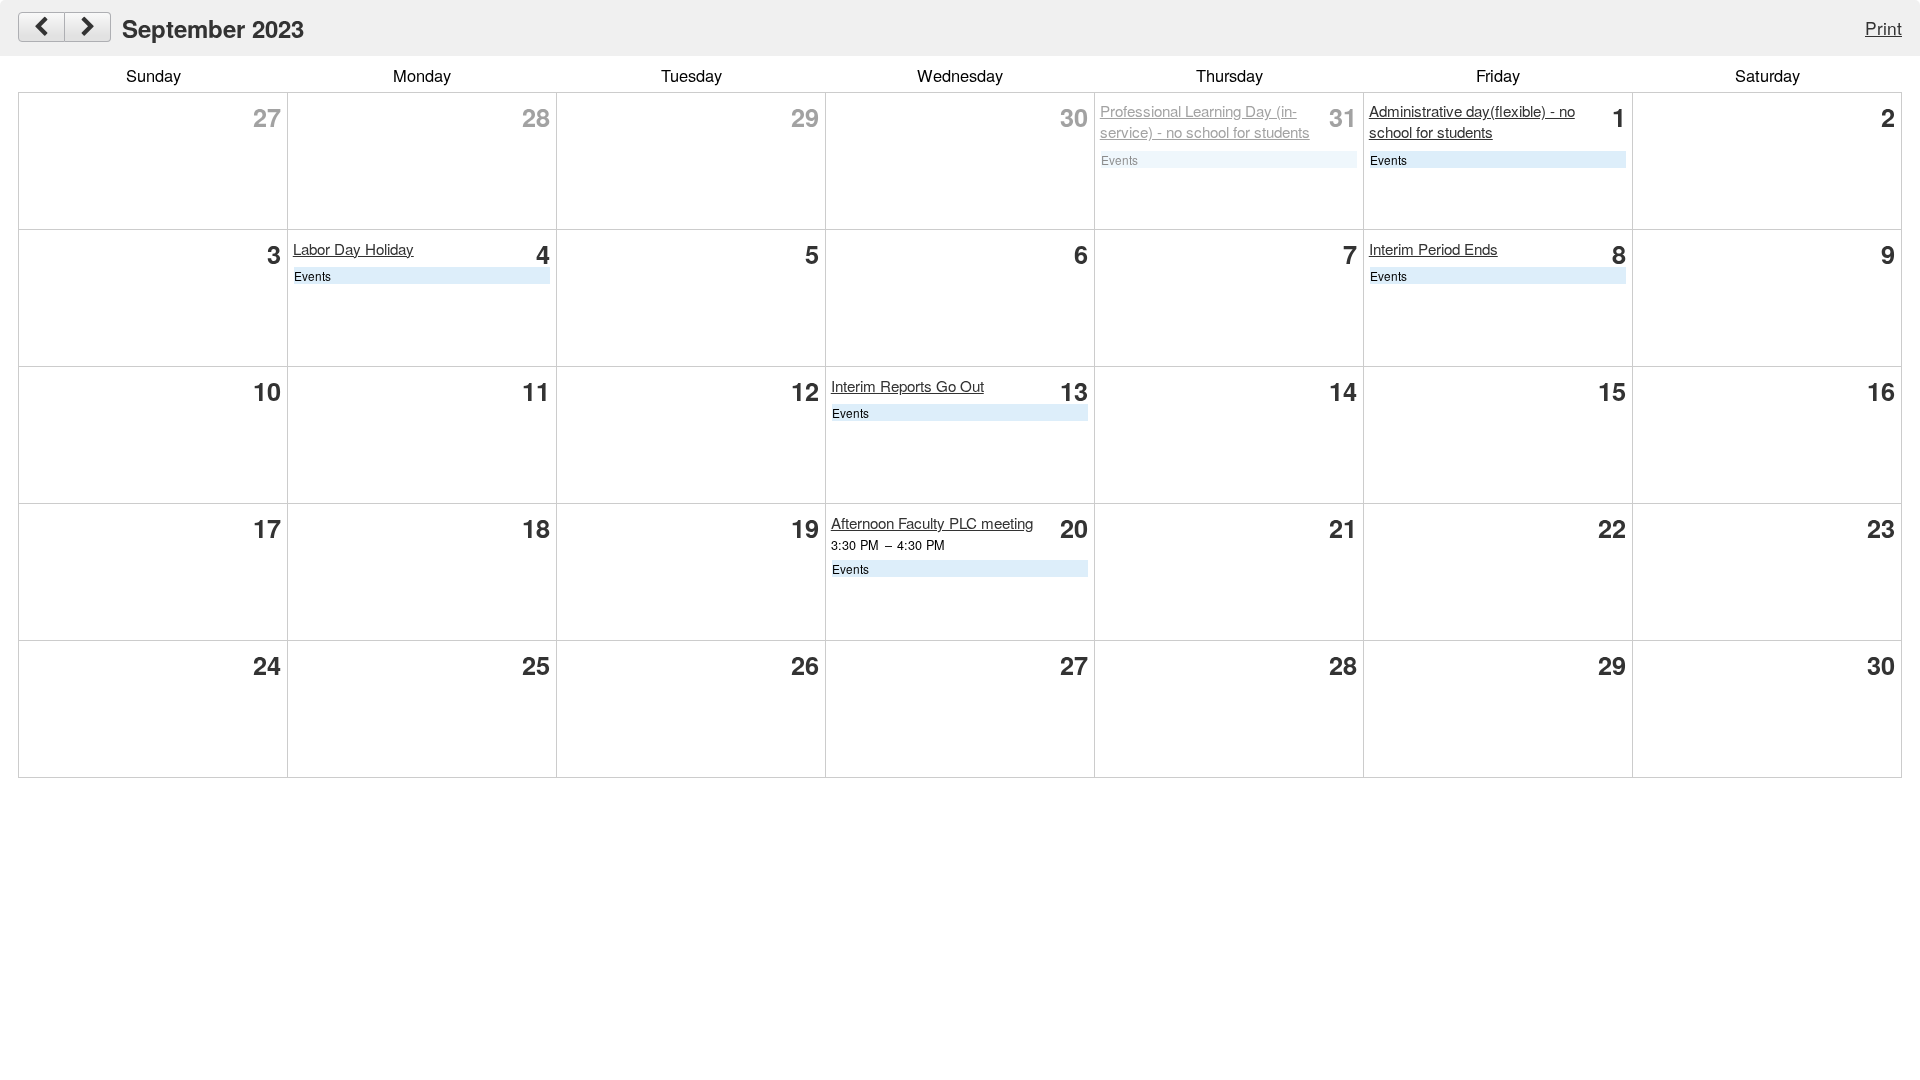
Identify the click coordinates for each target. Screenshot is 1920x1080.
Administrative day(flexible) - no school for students (1472, 121)
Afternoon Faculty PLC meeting (932, 522)
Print (1883, 27)
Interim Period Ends (1433, 248)
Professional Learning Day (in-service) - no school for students (1205, 121)
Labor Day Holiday (353, 248)
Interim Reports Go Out (907, 385)
